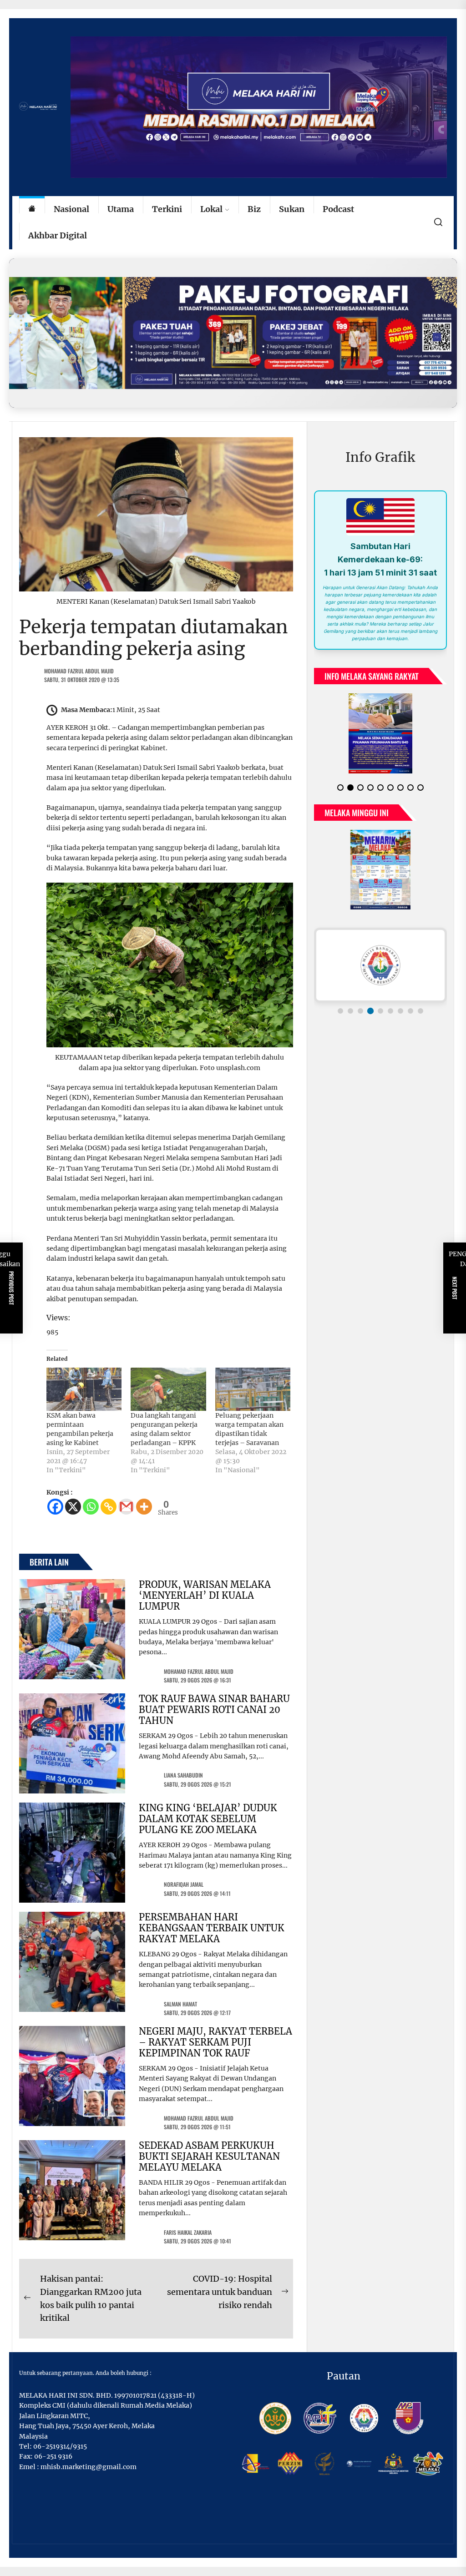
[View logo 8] (410, 1011)
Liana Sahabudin (183, 1775)
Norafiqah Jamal (184, 1884)
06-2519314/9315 (60, 2446)
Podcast (338, 209)
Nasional (71, 209)
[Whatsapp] (91, 1507)
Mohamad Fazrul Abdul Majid (79, 671)
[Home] (32, 210)
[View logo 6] (390, 1011)
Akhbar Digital (58, 235)
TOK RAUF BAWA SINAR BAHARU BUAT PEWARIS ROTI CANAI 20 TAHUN (214, 1710)
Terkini (167, 209)
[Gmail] (126, 1507)
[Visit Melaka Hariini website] (233, 333)
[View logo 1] (340, 1011)
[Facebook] (55, 1507)
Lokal (211, 209)
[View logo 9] (420, 1011)
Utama (121, 209)
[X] (73, 1507)
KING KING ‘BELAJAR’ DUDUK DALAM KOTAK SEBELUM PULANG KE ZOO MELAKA (208, 1819)
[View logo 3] (360, 1011)
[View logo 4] (370, 1011)
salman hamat (180, 2004)
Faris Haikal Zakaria (188, 2232)
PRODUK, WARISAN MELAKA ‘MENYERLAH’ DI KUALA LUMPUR (205, 1595)
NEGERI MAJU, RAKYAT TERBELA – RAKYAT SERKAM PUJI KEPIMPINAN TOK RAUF (215, 2042)
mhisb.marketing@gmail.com (89, 2467)
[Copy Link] (109, 1507)
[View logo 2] (350, 1011)
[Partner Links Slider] (380, 965)
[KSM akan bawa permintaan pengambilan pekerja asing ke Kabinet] (84, 1389)
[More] (144, 1507)
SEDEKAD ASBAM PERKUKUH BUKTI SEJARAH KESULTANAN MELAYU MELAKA (209, 2156)
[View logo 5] (380, 1011)
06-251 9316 (53, 2456)
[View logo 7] (400, 1011)
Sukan (292, 209)
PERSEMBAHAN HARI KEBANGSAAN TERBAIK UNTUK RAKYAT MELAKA (212, 1928)
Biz (254, 209)
